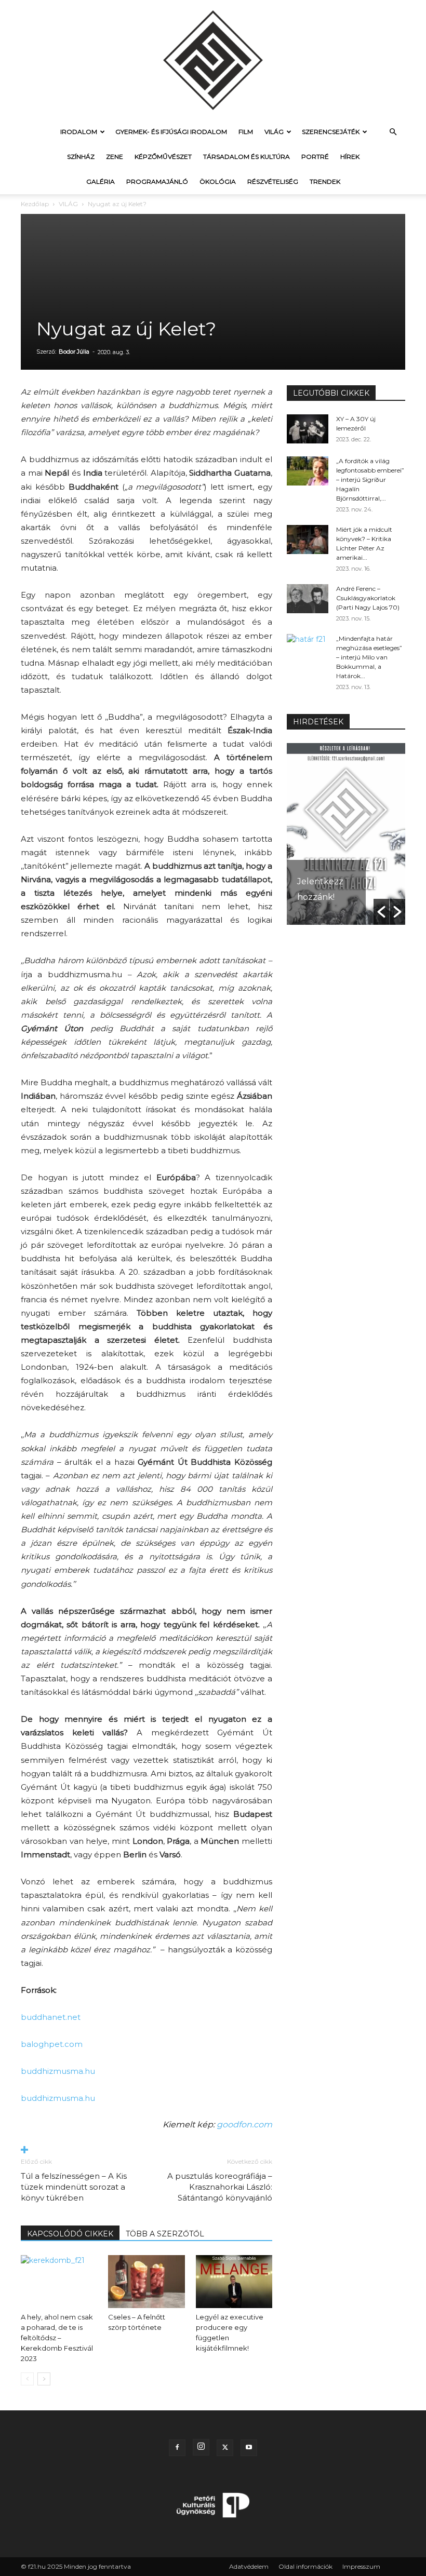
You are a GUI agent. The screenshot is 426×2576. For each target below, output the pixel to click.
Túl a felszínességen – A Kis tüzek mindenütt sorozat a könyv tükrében (74, 2187)
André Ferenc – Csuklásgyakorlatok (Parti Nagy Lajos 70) (368, 598)
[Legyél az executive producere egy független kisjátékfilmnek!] (234, 2281)
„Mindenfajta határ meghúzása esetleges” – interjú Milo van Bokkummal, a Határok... (369, 657)
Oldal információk (305, 2566)
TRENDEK (325, 181)
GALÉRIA (101, 181)
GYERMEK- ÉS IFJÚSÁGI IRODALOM (171, 132)
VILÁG (274, 132)
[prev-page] (27, 2379)
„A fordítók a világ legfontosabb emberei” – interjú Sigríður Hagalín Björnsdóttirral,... (370, 480)
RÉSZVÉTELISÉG (273, 181)
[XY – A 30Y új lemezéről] (308, 429)
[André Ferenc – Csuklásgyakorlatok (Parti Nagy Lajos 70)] (308, 599)
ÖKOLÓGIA (218, 181)
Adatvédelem (249, 2566)
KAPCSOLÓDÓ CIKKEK (70, 2234)
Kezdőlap (35, 204)
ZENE (115, 157)
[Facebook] (177, 2448)
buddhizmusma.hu (58, 2071)
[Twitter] (225, 2448)
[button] (393, 132)
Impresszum (361, 2566)
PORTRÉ (315, 157)
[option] (346, 834)
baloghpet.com (52, 2044)
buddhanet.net (51, 2017)
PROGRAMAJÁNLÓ (157, 181)
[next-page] (44, 2379)
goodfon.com (244, 2125)
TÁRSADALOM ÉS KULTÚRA (247, 157)
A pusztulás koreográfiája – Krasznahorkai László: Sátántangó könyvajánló (220, 2187)
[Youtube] (249, 2448)
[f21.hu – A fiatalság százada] (213, 60)
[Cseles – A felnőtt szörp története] (146, 2281)
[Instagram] (201, 2447)
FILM (246, 132)
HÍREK (350, 157)
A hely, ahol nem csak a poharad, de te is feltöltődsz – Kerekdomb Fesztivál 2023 (57, 2338)
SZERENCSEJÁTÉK (331, 132)
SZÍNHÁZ (81, 157)
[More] (147, 2150)
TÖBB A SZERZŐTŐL (165, 2234)
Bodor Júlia (74, 352)
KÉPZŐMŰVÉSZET (163, 157)
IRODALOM (79, 132)
